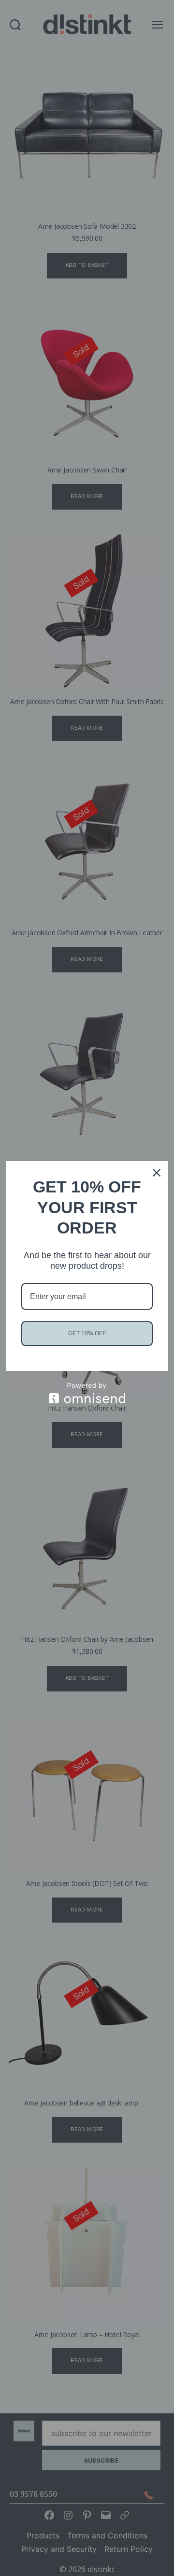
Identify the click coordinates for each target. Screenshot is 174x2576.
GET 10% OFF (87, 1333)
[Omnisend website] (87, 1393)
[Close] (157, 1173)
